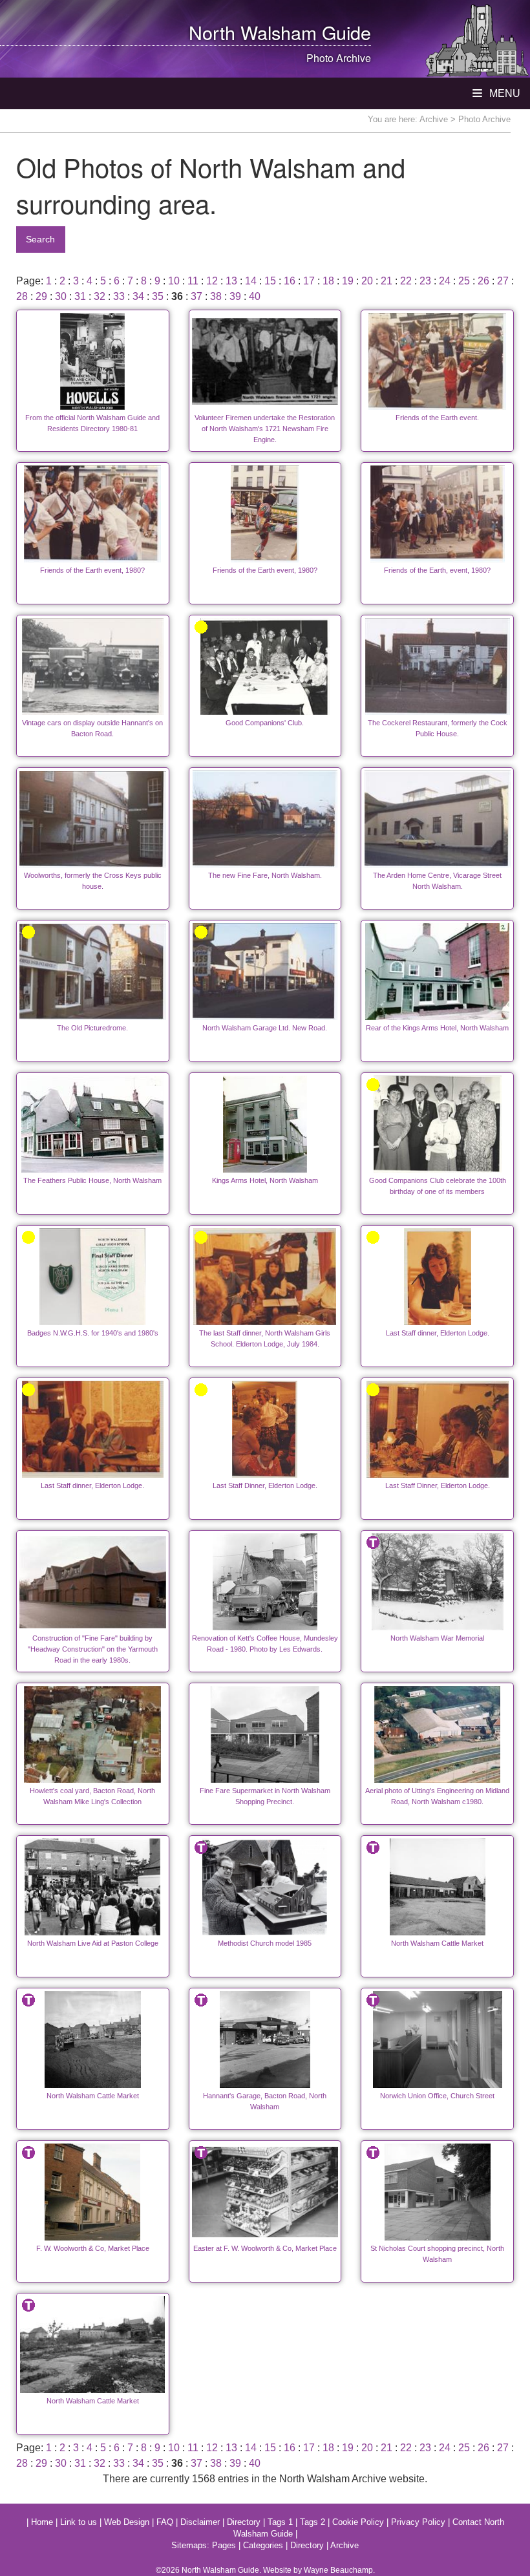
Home (42, 2522)
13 (231, 281)
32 (100, 296)
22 (406, 281)
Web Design (127, 2522)
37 (196, 296)
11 (193, 281)
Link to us (79, 2522)
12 (212, 281)
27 (503, 281)
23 (425, 281)
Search (40, 239)
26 (483, 281)
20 (367, 281)
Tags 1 (280, 2522)
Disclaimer (200, 2522)
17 (309, 281)
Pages (224, 2545)
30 (61, 296)
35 (158, 296)
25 (464, 281)
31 (80, 296)
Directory (244, 2522)
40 (255, 296)
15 (270, 281)
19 (348, 281)
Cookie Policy (358, 2522)
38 (216, 296)
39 (235, 296)
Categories (263, 2545)
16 (290, 281)
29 (41, 296)
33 (119, 296)
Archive (434, 119)
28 (22, 296)
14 (251, 281)
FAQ (165, 2522)
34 (138, 296)
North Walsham (253, 32)
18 (328, 281)
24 (445, 281)
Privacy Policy (418, 2522)
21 (387, 281)
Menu (503, 93)
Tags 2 (313, 2522)
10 (174, 281)
